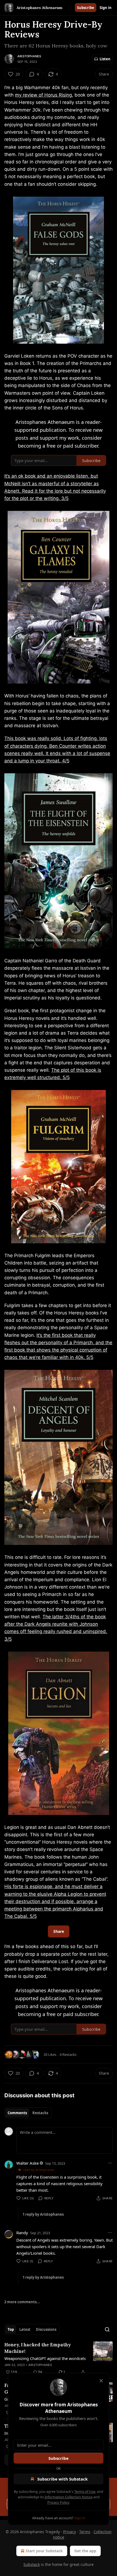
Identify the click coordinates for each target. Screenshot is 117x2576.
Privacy (70, 2532)
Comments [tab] (17, 2113)
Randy (22, 2233)
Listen (105, 59)
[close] (101, 2381)
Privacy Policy (58, 2502)
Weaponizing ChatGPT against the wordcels (45, 2358)
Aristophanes (29, 56)
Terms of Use (85, 2491)
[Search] (107, 2329)
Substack (32, 2564)
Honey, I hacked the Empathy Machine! (38, 2348)
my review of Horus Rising (43, 95)
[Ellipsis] (110, 2163)
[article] (59, 2358)
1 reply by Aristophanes (43, 2214)
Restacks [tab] (40, 2113)
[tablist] (28, 2113)
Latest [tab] (25, 2329)
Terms (85, 2532)
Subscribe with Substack (62, 2479)
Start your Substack (44, 2551)
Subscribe (86, 8)
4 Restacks (68, 2054)
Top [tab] (11, 2329)
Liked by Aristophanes (38, 2170)
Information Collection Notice (69, 2497)
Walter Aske (27, 2163)
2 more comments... (22, 2302)
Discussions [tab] (46, 2329)
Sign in (106, 8)
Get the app (85, 2551)
